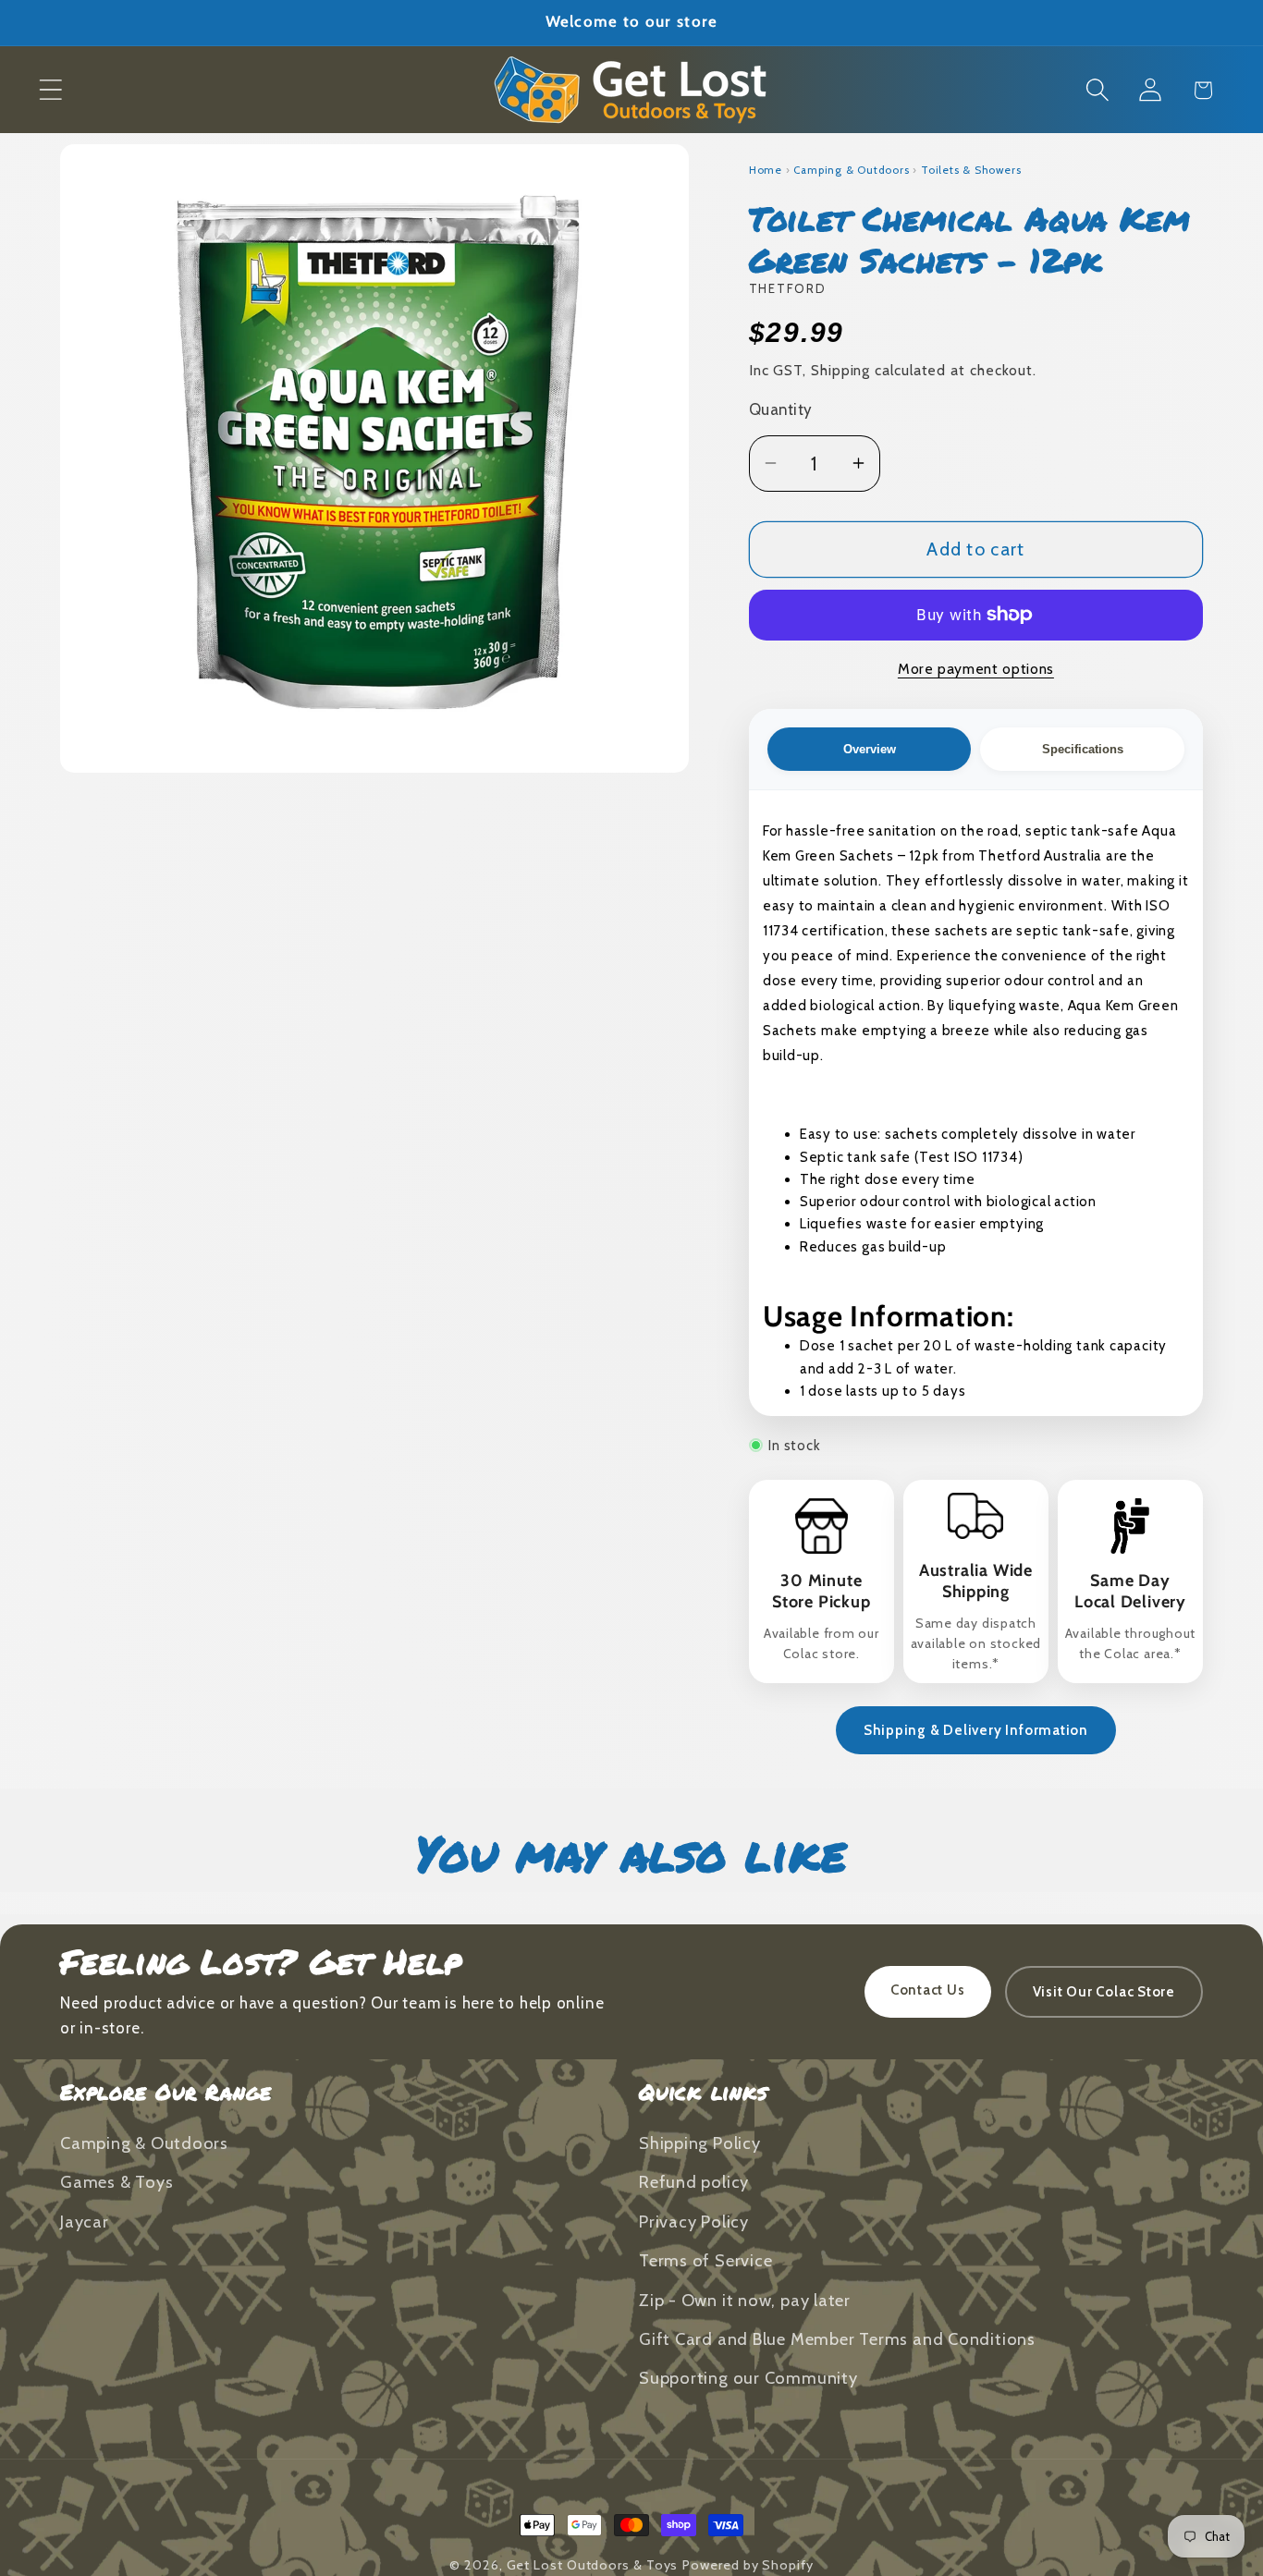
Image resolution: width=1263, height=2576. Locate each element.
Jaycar (85, 2222)
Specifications (1083, 749)
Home (766, 170)
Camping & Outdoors (851, 170)
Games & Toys (116, 2183)
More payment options (976, 669)
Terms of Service (705, 2261)
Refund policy (694, 2183)
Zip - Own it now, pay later (745, 2300)
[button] (50, 90)
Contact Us (928, 1990)
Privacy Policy (694, 2222)
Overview (870, 749)
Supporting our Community (748, 2379)
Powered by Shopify (748, 2565)
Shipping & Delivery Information (976, 1730)
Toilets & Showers (971, 170)
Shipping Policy (700, 2144)
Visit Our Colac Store (1104, 1992)
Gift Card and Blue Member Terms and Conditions (837, 2340)
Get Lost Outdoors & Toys (593, 2565)
